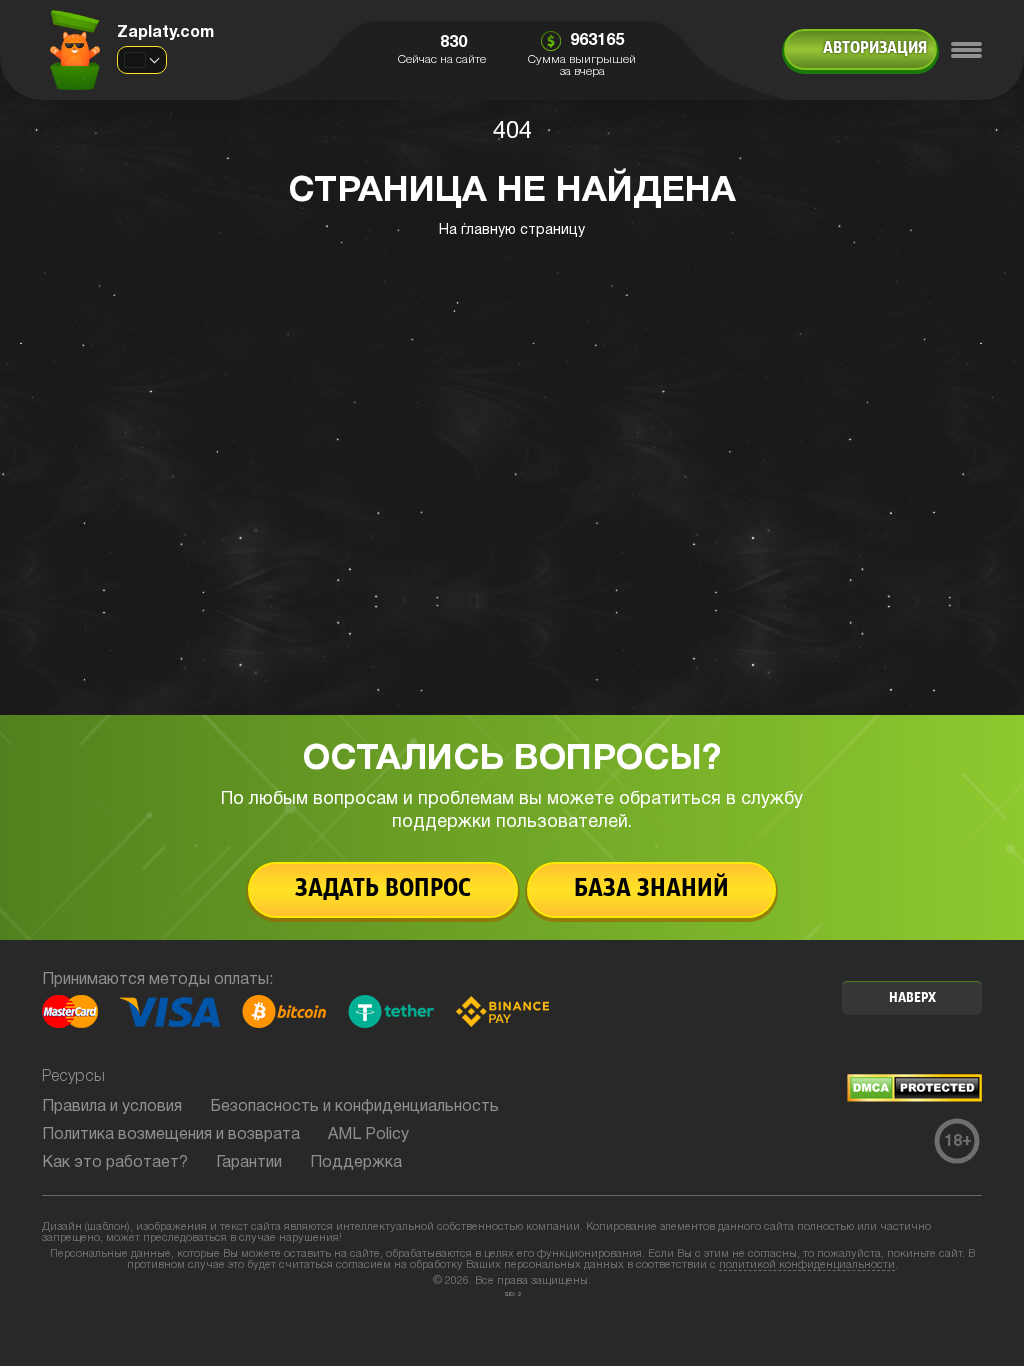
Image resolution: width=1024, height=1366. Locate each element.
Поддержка (356, 1163)
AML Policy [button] (368, 1135)
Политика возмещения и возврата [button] (171, 1135)
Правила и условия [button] (112, 1107)
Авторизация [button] (875, 49)
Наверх (912, 998)
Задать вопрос (383, 889)
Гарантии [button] (249, 1163)
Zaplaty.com (165, 33)
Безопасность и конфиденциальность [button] (354, 1107)
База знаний (651, 889)
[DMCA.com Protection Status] (914, 1098)
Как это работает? (115, 1163)
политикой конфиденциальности (807, 1265)
